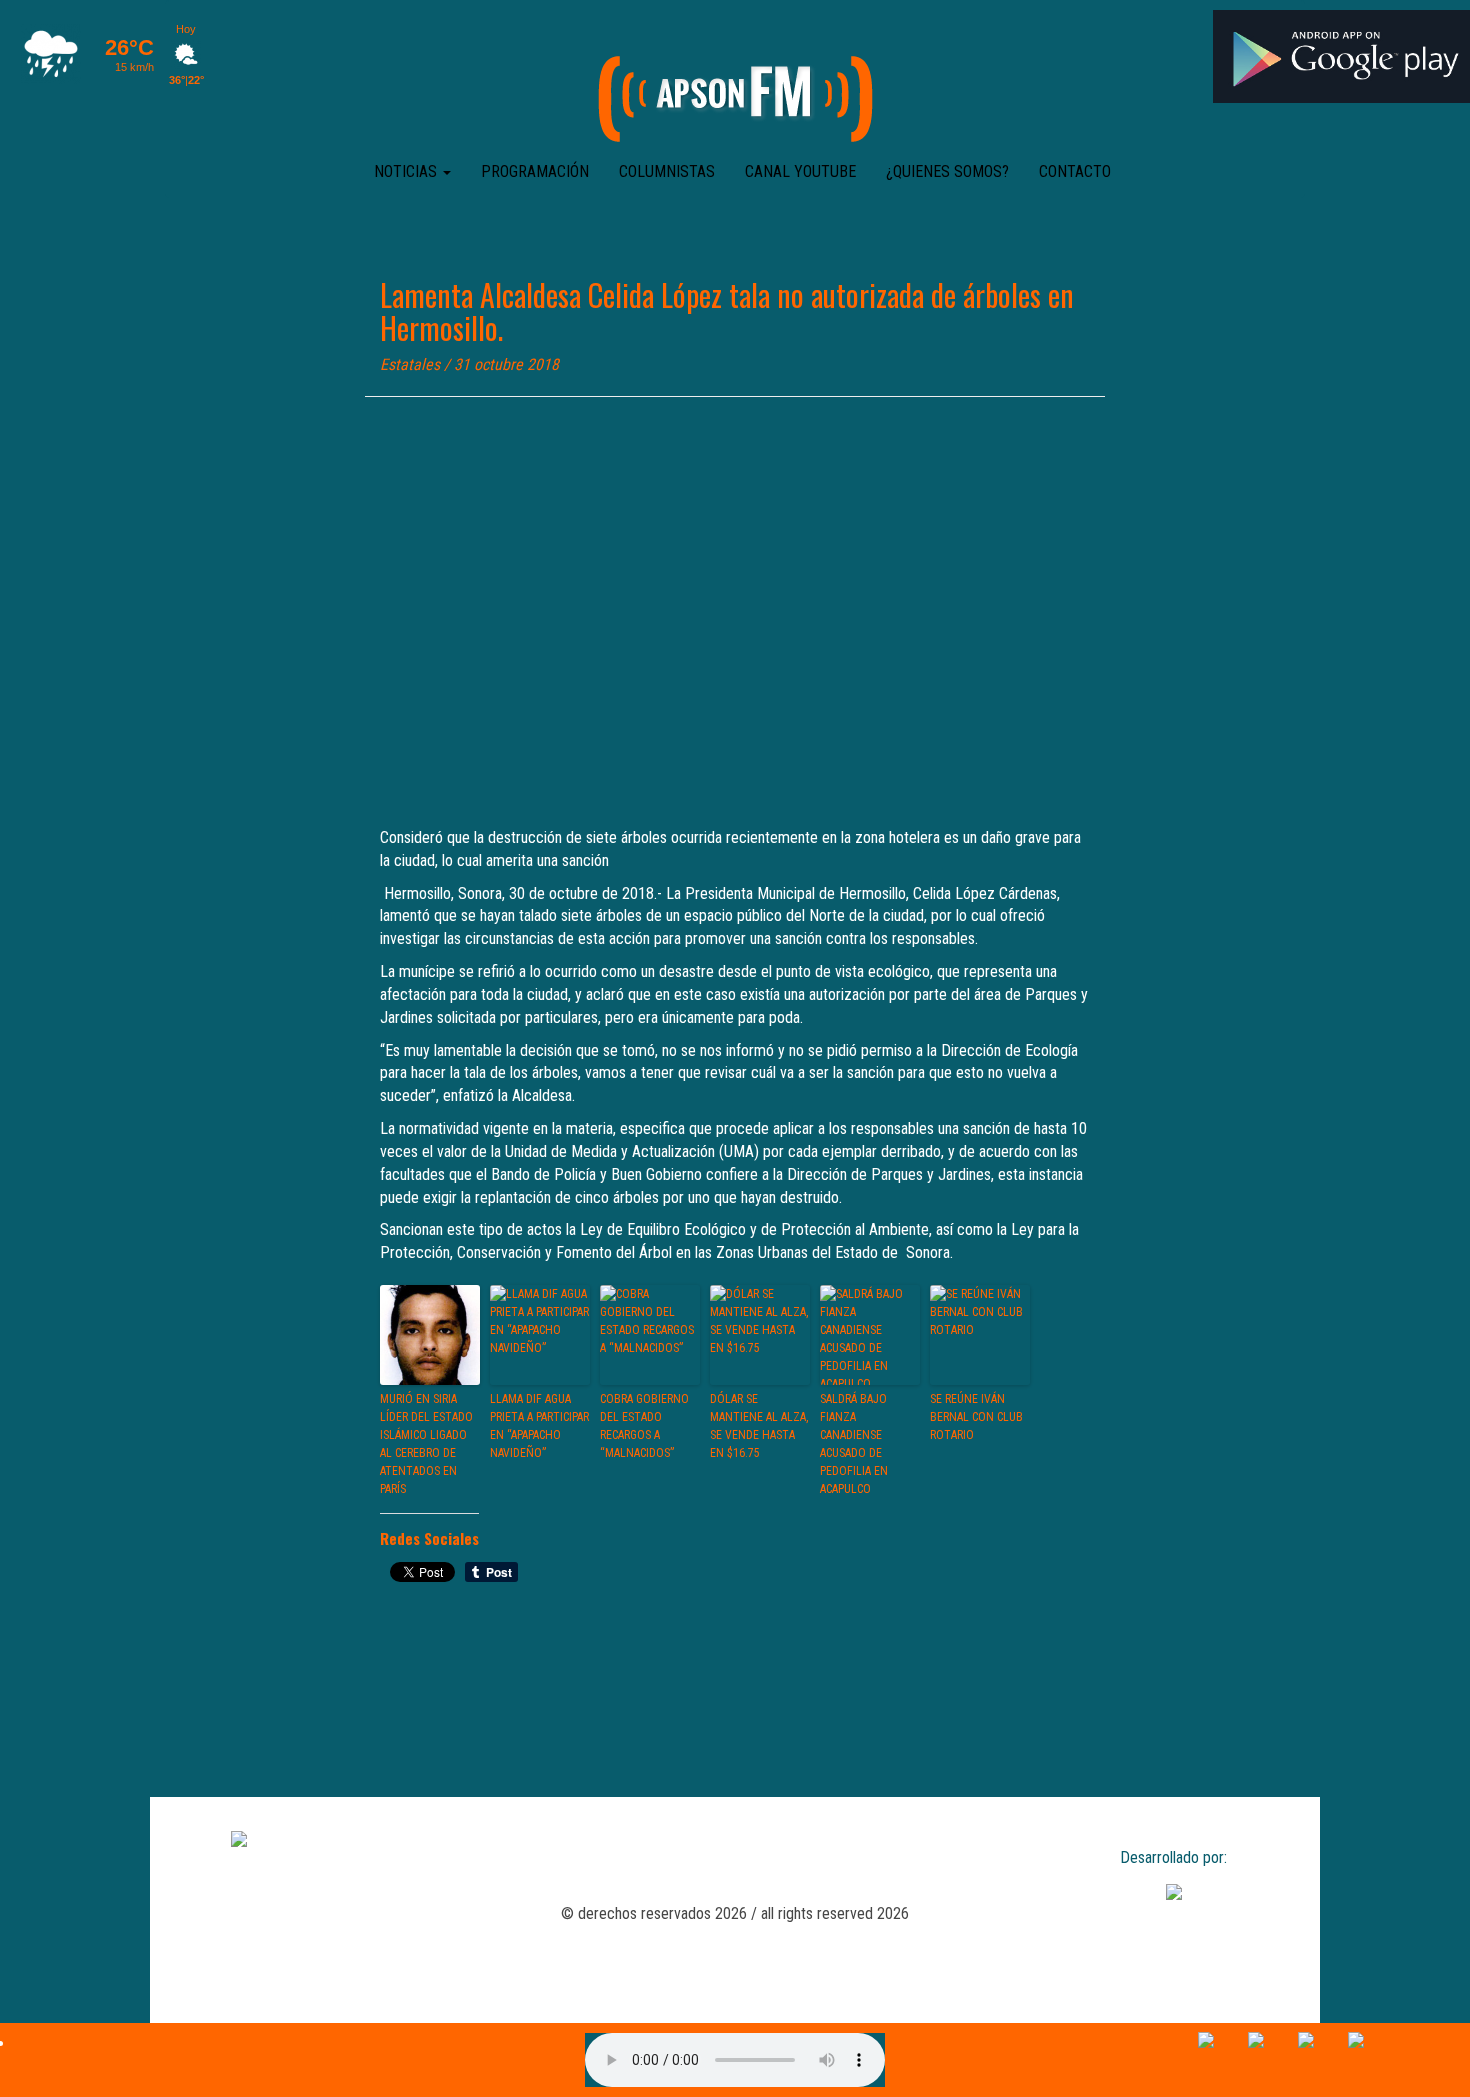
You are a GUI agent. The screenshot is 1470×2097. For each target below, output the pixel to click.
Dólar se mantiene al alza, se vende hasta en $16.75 (759, 1426)
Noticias (407, 171)
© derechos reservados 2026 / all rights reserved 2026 (735, 1913)
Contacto (1075, 171)
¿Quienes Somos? (947, 171)
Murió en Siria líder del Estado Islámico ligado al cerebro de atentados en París (426, 1444)
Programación (535, 171)
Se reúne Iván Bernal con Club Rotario (976, 1417)
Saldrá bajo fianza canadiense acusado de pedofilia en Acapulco (854, 1444)
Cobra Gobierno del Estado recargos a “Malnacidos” (644, 1426)
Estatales (410, 364)
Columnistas (667, 171)
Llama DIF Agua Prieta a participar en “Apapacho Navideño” (539, 1426)
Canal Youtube (800, 171)
